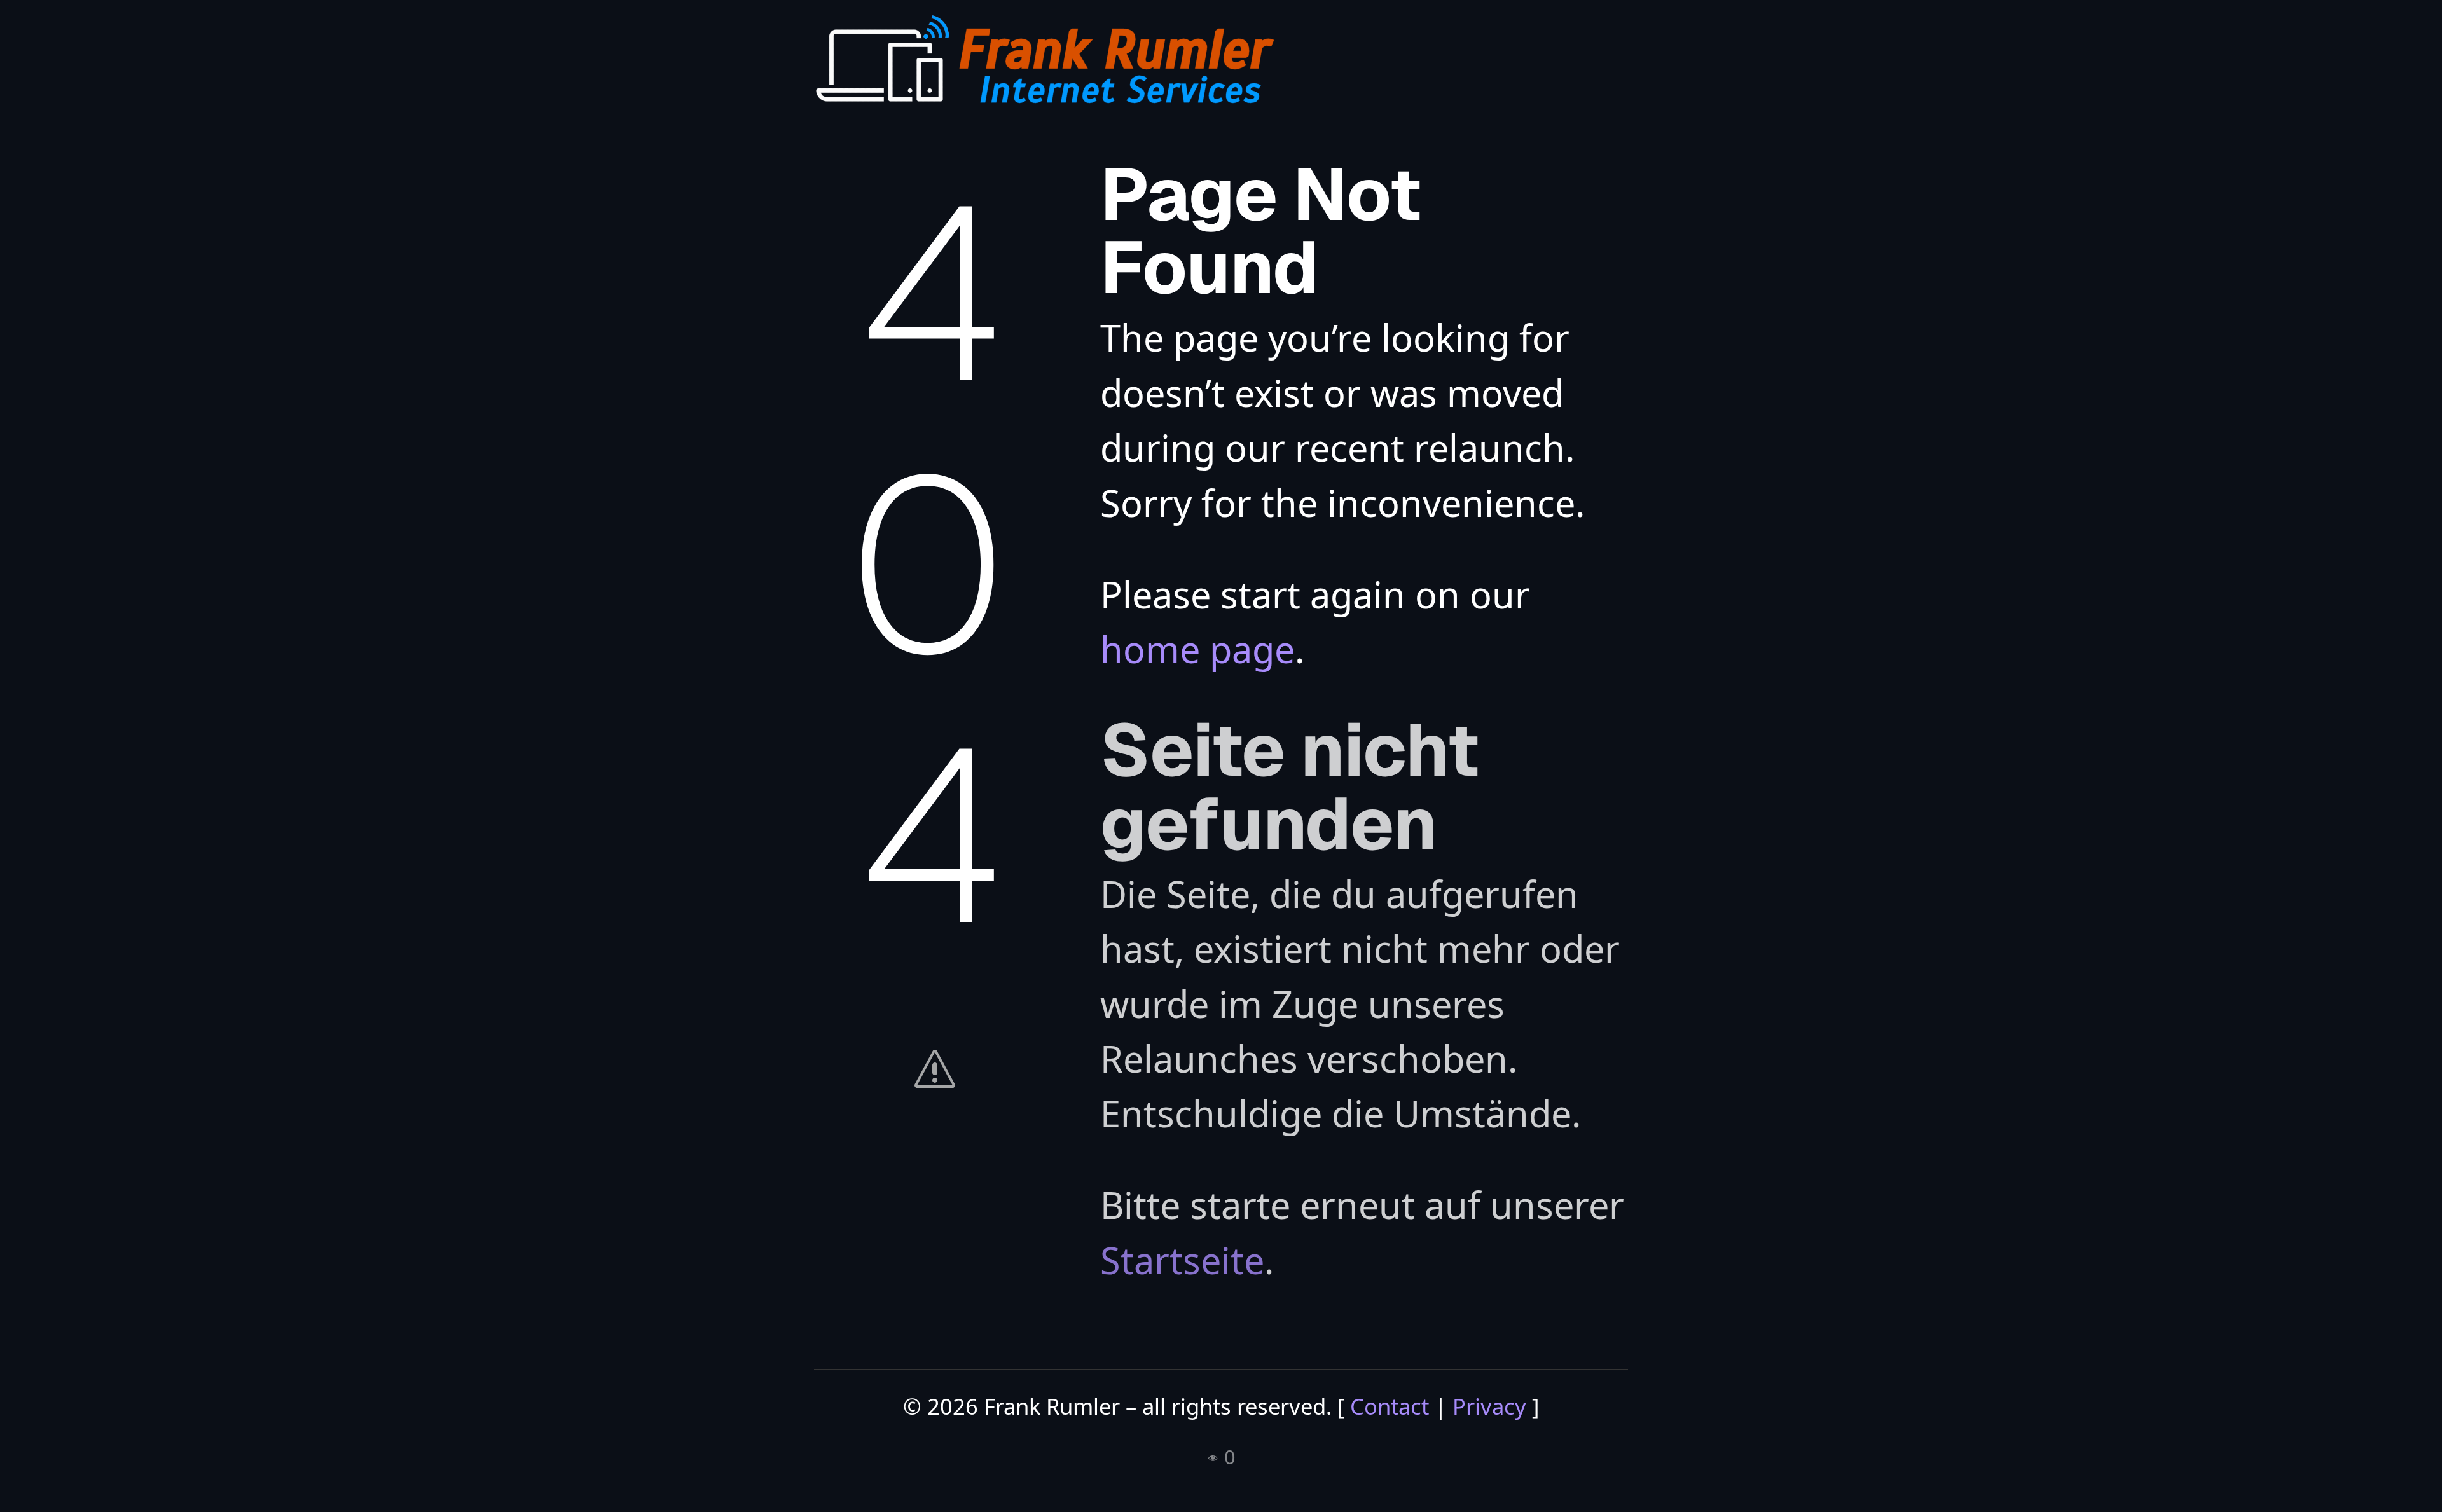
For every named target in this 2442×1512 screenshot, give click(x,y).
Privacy (1489, 1406)
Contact (1390, 1406)
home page (1197, 649)
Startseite (1182, 1260)
